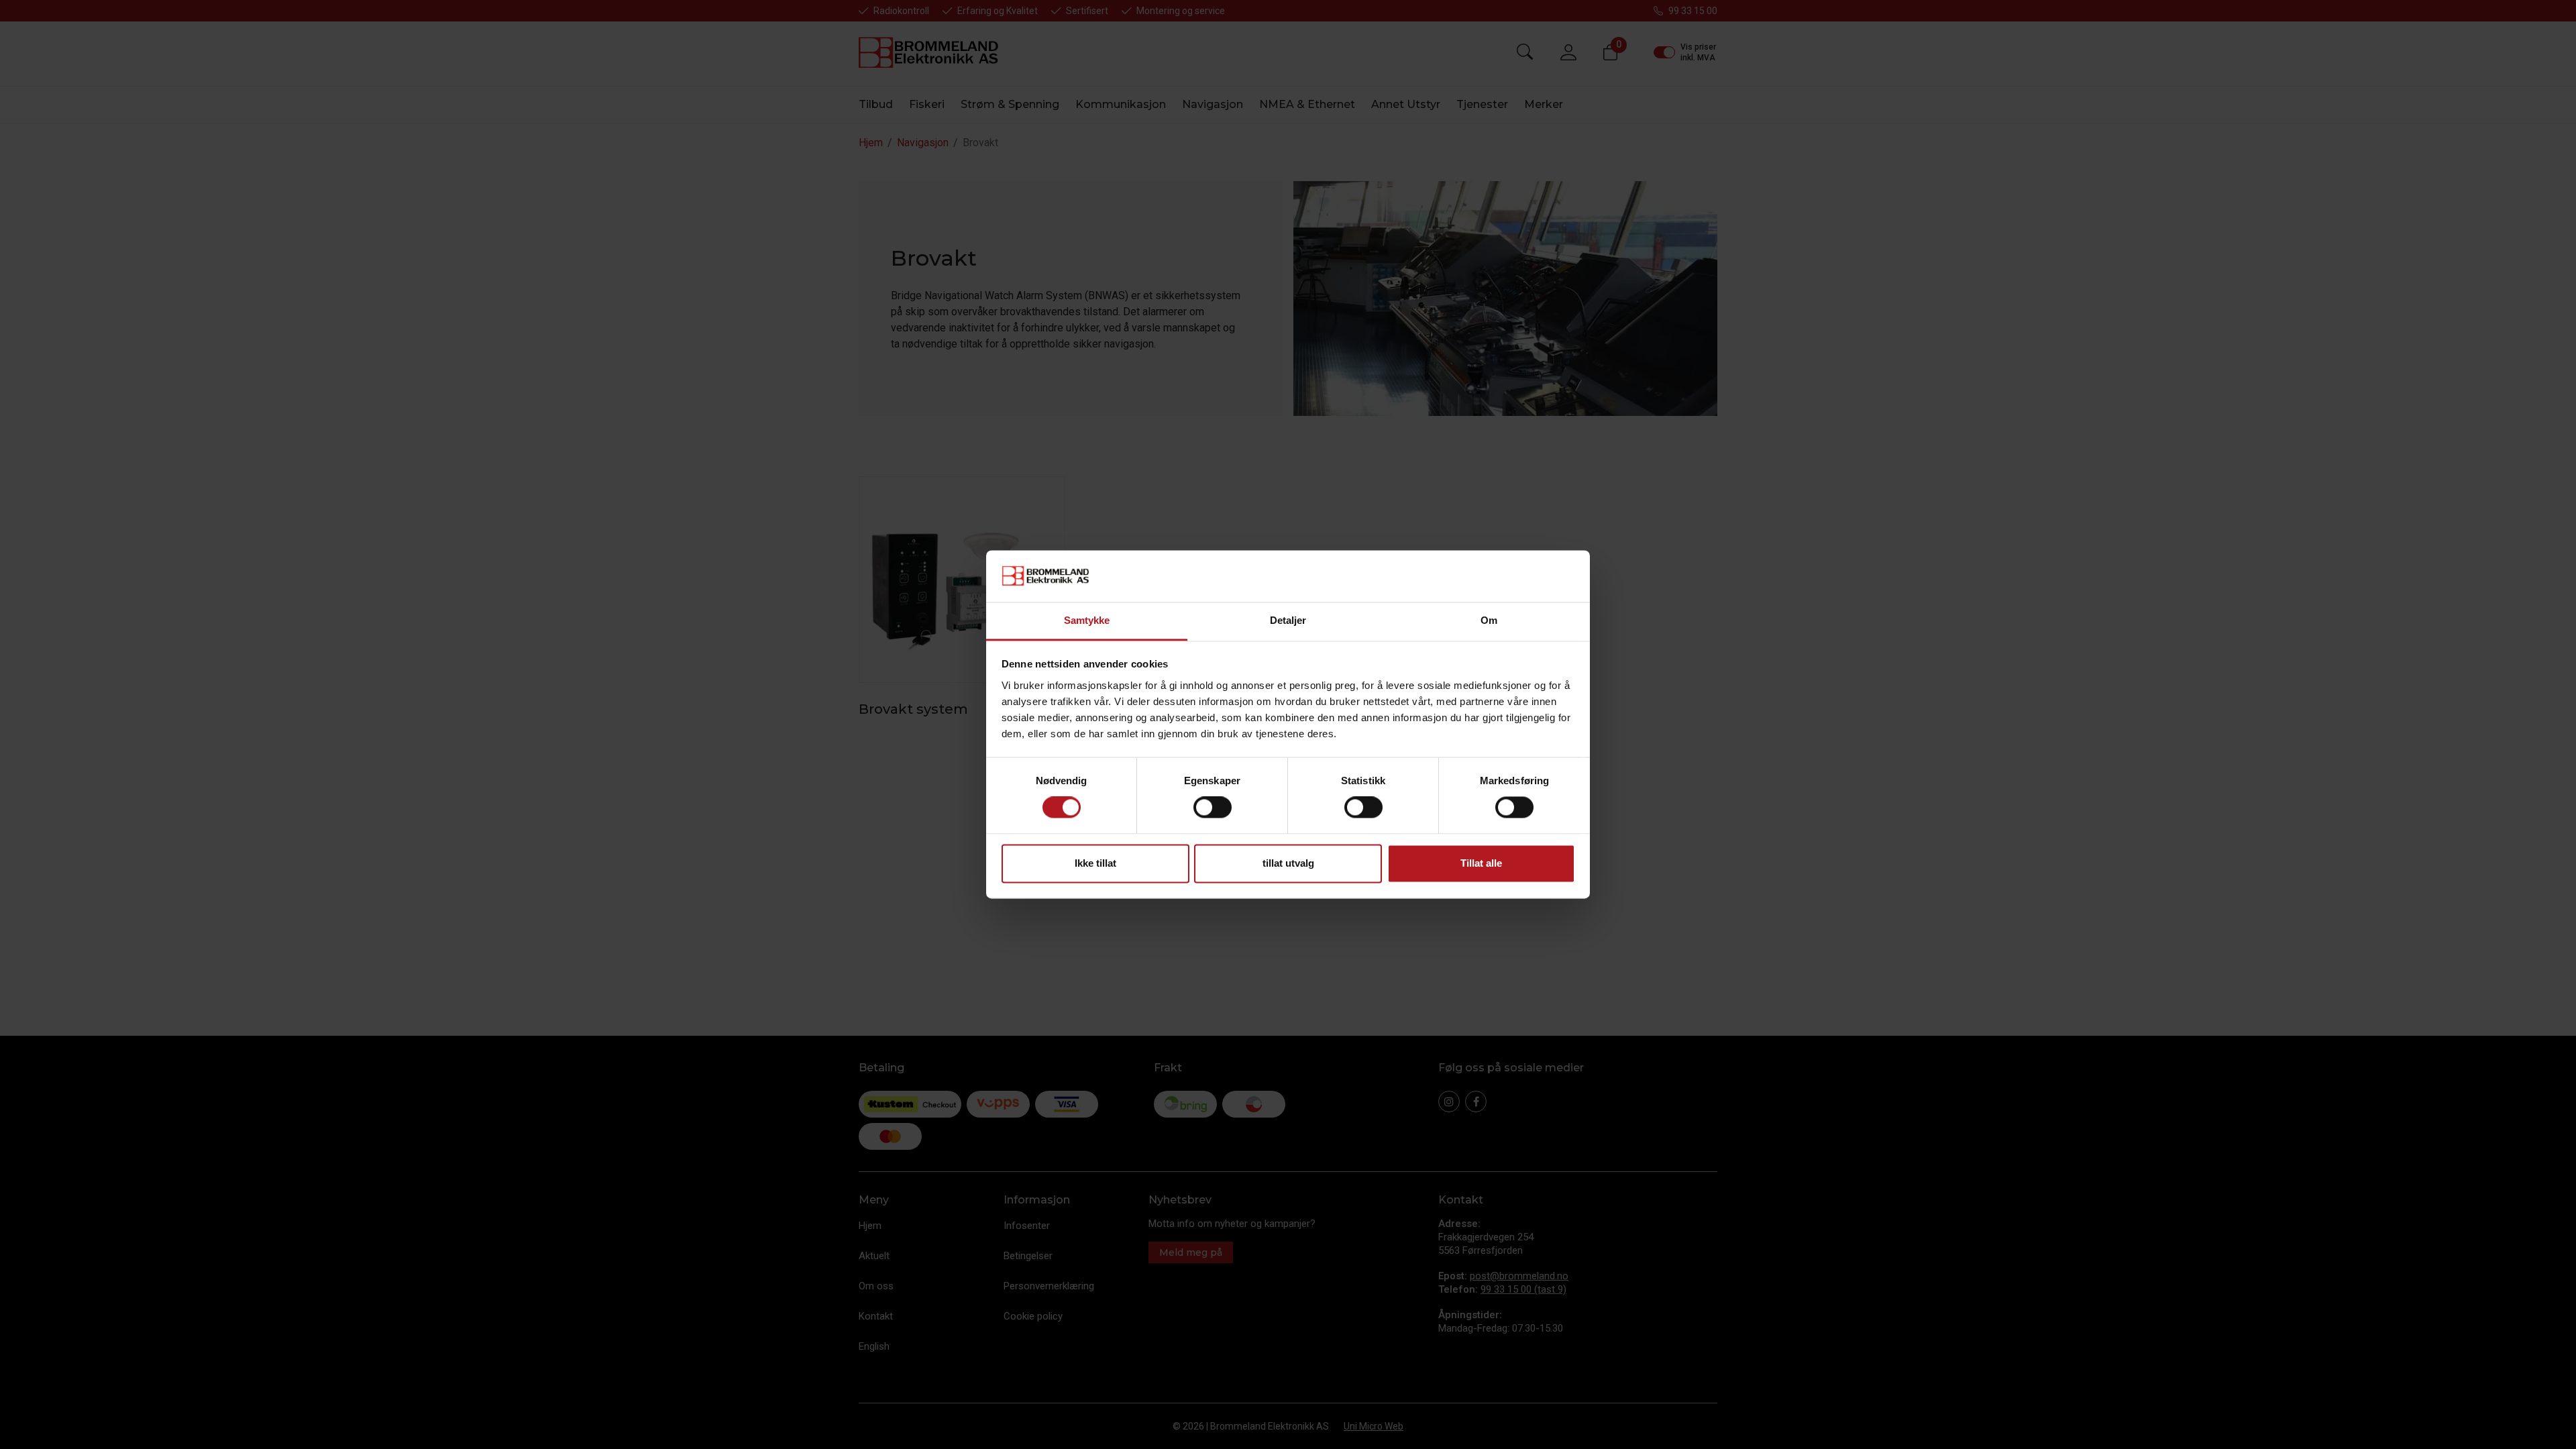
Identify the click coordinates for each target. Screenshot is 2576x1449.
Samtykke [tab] (1087, 620)
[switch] (1213, 808)
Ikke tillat (1095, 863)
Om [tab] (1489, 620)
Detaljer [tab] (1288, 620)
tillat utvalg (1288, 863)
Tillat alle (1481, 863)
